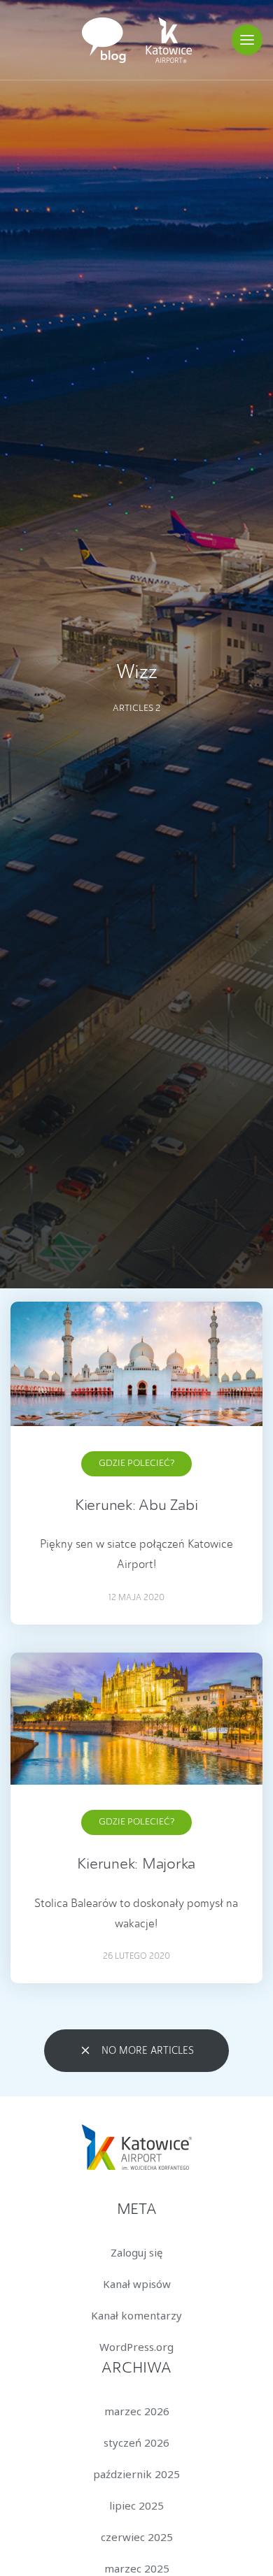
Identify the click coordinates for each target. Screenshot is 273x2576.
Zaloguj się (136, 2252)
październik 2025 (136, 2474)
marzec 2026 (137, 2411)
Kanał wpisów (137, 2284)
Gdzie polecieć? (136, 1463)
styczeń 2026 (136, 2442)
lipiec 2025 (136, 2505)
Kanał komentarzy (136, 2315)
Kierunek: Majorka (136, 1864)
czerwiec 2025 (137, 2537)
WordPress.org (136, 2347)
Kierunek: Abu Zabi (136, 1506)
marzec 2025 (137, 2568)
